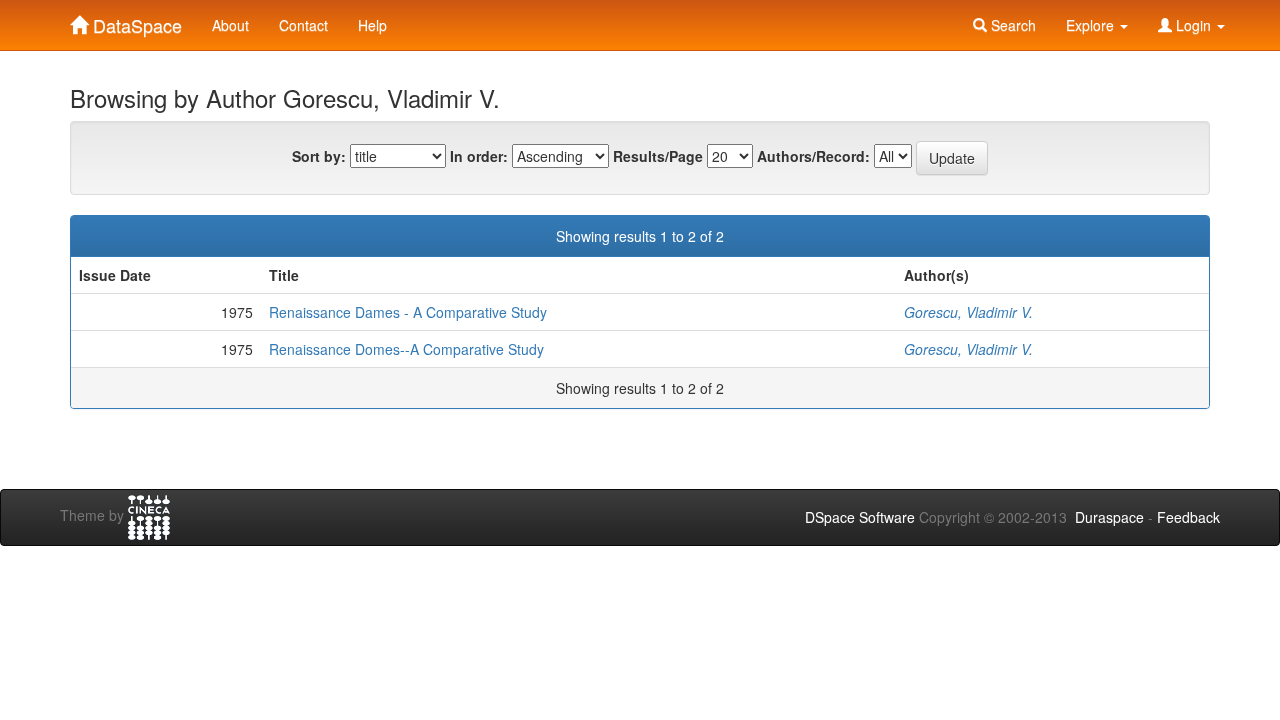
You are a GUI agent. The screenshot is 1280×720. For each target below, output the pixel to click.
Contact (303, 25)
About (230, 25)
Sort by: (319, 156)
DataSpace (135, 21)
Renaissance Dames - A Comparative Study (408, 312)
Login (1193, 25)
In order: (479, 156)
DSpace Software (860, 517)
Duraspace (1109, 517)
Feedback (1188, 517)
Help (372, 25)
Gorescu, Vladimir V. (968, 312)
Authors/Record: (813, 156)
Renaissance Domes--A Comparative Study (406, 349)
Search (1011, 25)
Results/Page (658, 156)
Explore (1092, 25)
